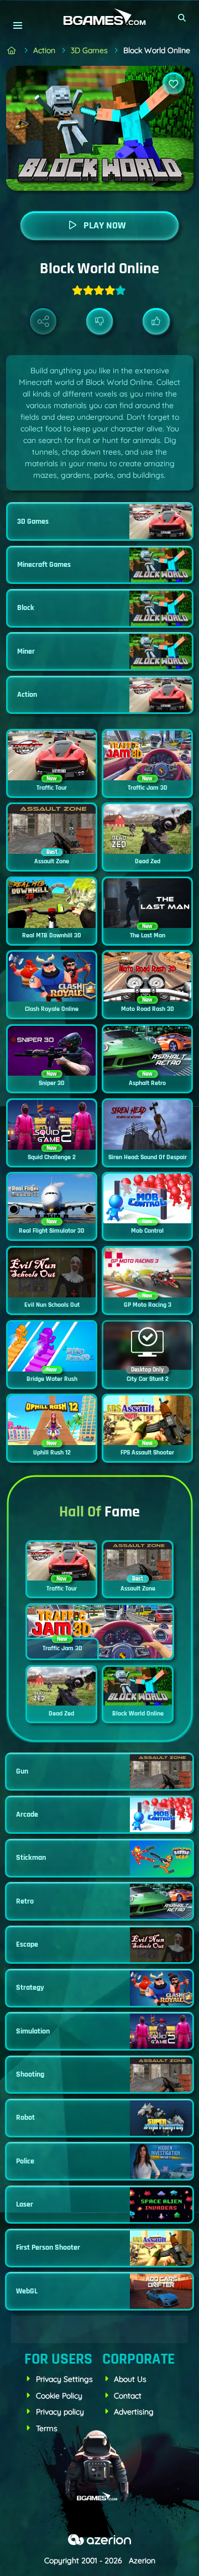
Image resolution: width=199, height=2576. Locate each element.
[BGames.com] (12, 51)
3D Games (89, 50)
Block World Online (157, 50)
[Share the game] (43, 322)
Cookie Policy (59, 2396)
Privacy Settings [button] (64, 2379)
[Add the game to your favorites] (174, 84)
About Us (130, 2379)
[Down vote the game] (100, 322)
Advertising (134, 2412)
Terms (47, 2428)
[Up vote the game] (156, 322)
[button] (182, 18)
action (44, 50)
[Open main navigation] (17, 25)
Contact (128, 2396)
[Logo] (99, 17)
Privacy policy (60, 2412)
